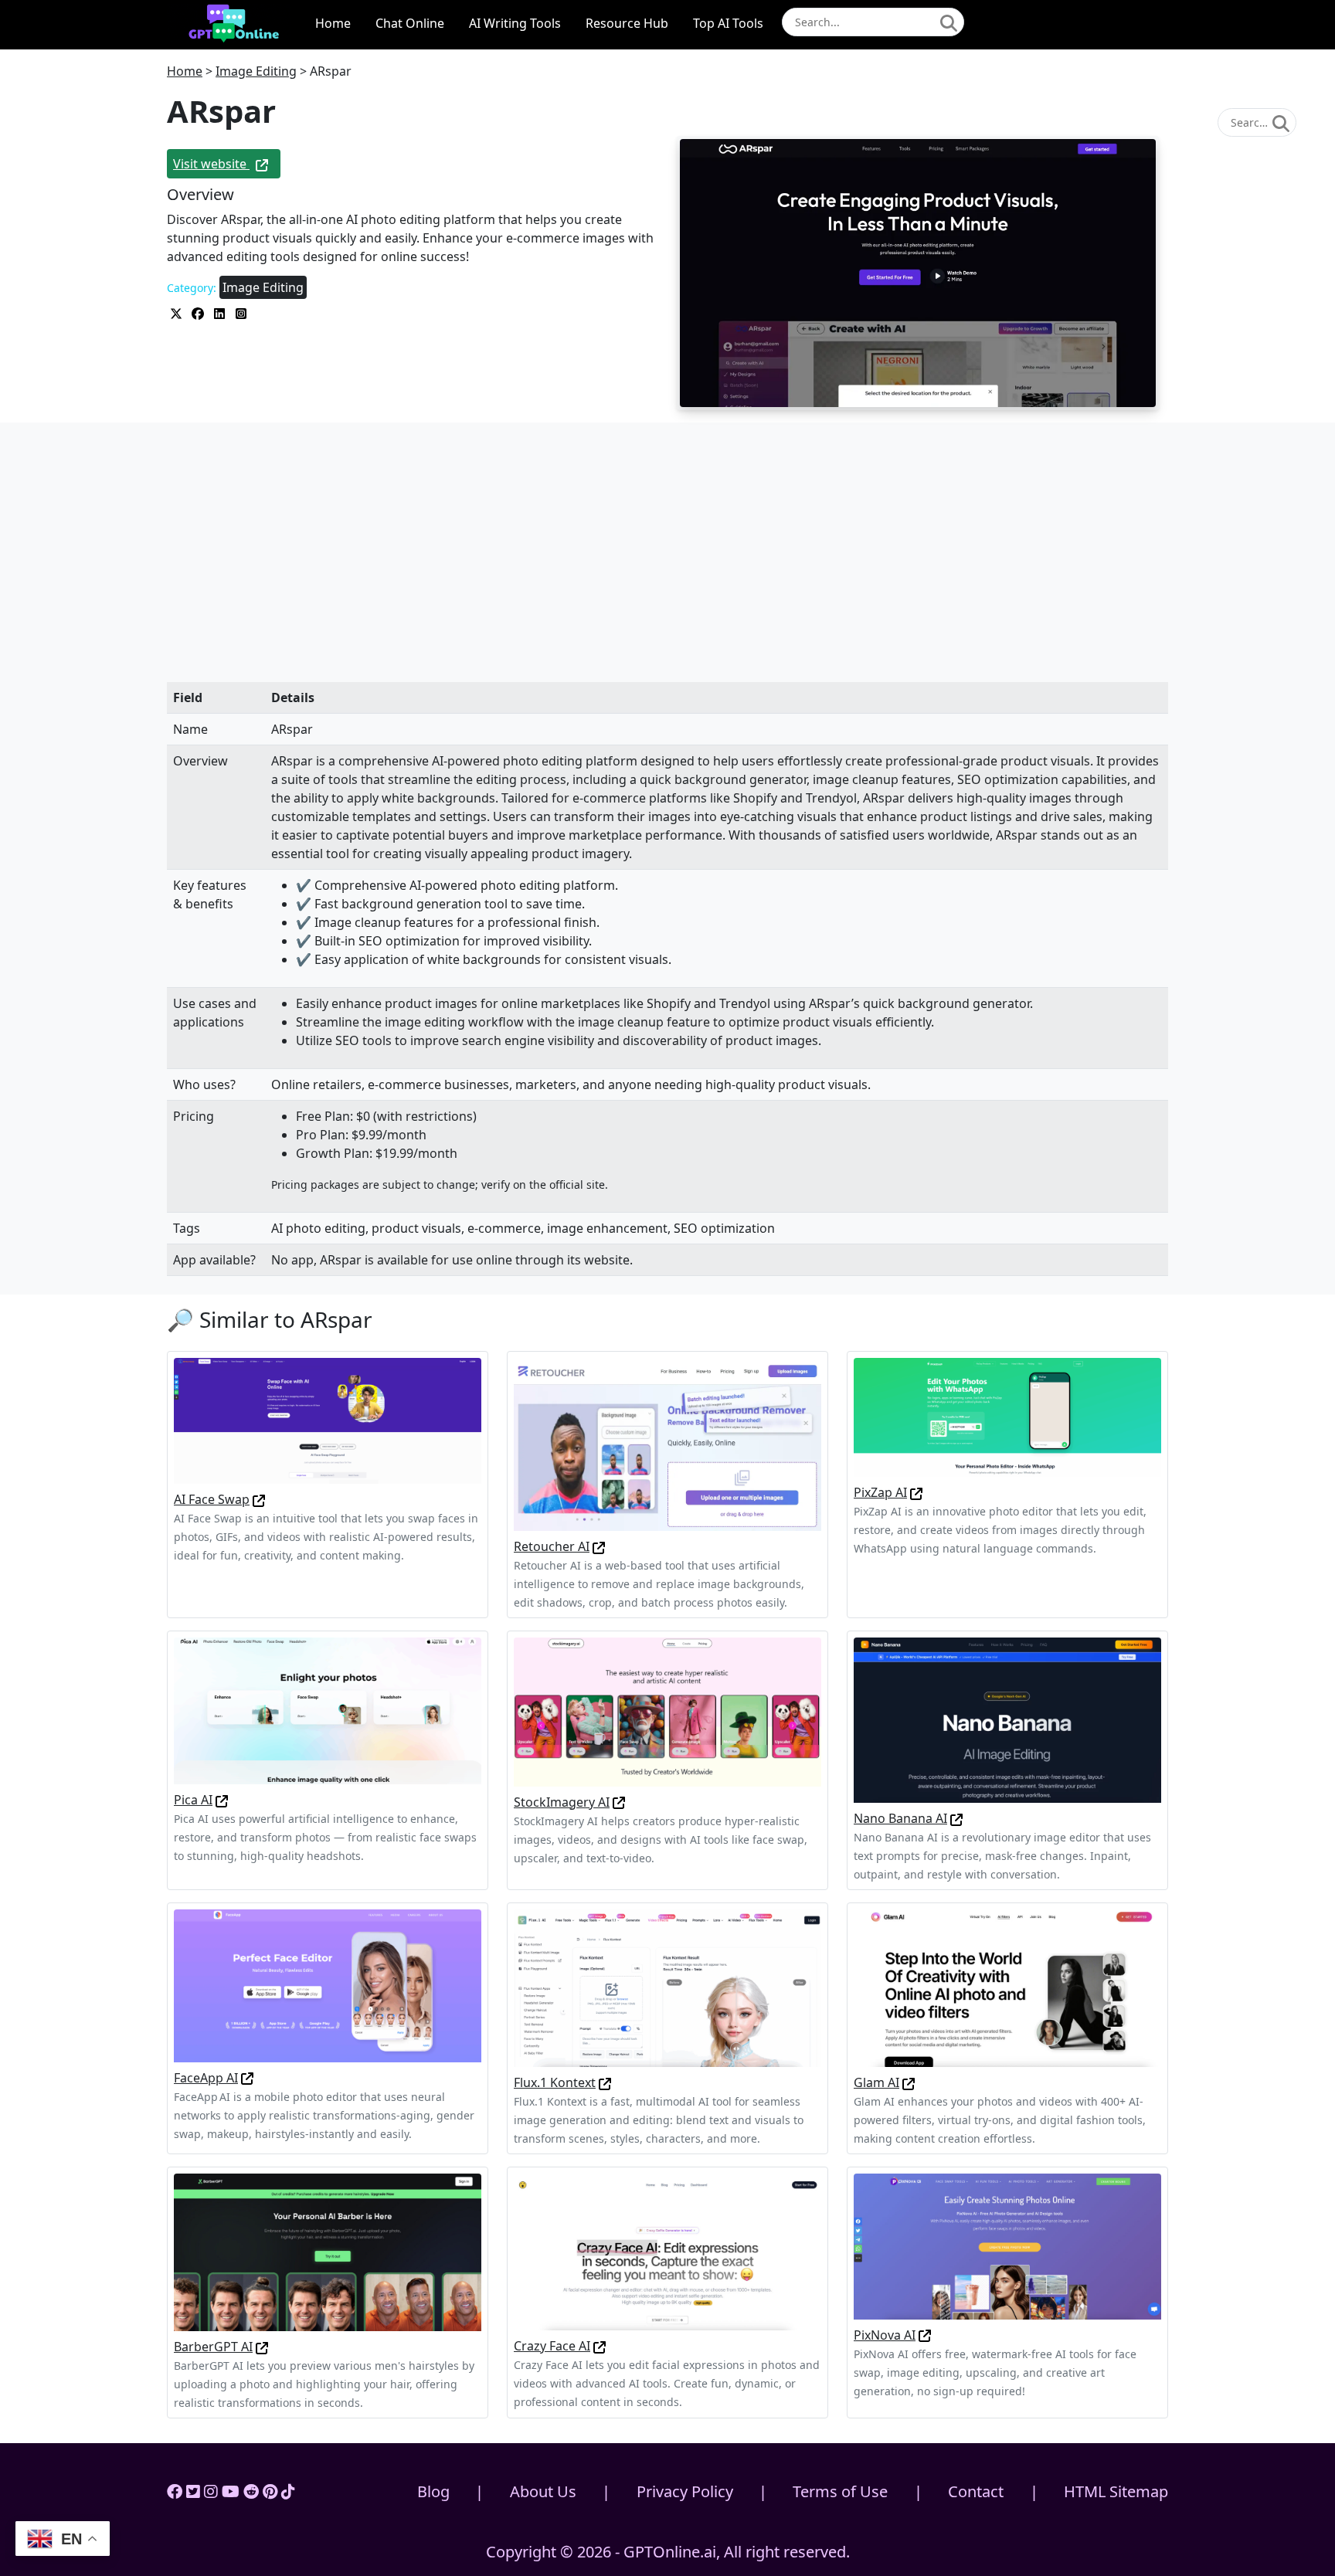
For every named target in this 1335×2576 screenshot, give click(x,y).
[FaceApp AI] (328, 1984)
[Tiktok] (288, 2491)
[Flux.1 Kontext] (667, 1987)
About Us (543, 2491)
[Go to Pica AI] (222, 1800)
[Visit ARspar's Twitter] (178, 312)
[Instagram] (211, 2491)
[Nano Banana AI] (1007, 1719)
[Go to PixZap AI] (916, 1492)
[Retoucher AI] (667, 1443)
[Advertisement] (667, 568)
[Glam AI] (1007, 1987)
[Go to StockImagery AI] (619, 1802)
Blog (433, 2491)
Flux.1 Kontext (555, 2082)
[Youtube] (231, 2491)
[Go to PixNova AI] (925, 2335)
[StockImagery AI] (667, 1711)
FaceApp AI (206, 2078)
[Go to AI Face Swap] (259, 1499)
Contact (976, 2491)
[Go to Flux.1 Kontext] (605, 2082)
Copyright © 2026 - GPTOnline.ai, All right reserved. (668, 2552)
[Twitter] (193, 2491)
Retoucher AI (552, 1546)
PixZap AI (880, 1492)
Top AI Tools (728, 23)
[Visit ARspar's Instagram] (241, 312)
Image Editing (256, 71)
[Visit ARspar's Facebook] (199, 312)
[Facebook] (175, 2491)
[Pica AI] (328, 1709)
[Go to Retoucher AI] (599, 1546)
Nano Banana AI (900, 1818)
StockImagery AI (562, 1802)
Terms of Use (840, 2491)
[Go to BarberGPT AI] (262, 2347)
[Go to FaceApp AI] (247, 2078)
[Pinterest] (270, 2491)
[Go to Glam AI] (909, 2082)
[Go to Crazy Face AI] (600, 2346)
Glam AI (876, 2082)
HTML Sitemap (1116, 2491)
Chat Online (410, 23)
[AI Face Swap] (328, 1420)
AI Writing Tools (515, 23)
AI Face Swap (212, 1499)
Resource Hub (627, 23)
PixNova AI (885, 2335)
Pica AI (193, 1800)
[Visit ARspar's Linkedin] (221, 312)
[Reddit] (251, 2491)
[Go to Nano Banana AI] (956, 1818)
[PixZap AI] (1007, 1416)
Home (333, 23)
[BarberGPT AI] (328, 2252)
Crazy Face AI (552, 2346)
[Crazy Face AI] (667, 2251)
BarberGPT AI (213, 2347)
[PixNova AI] (1007, 2245)
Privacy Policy (685, 2491)
